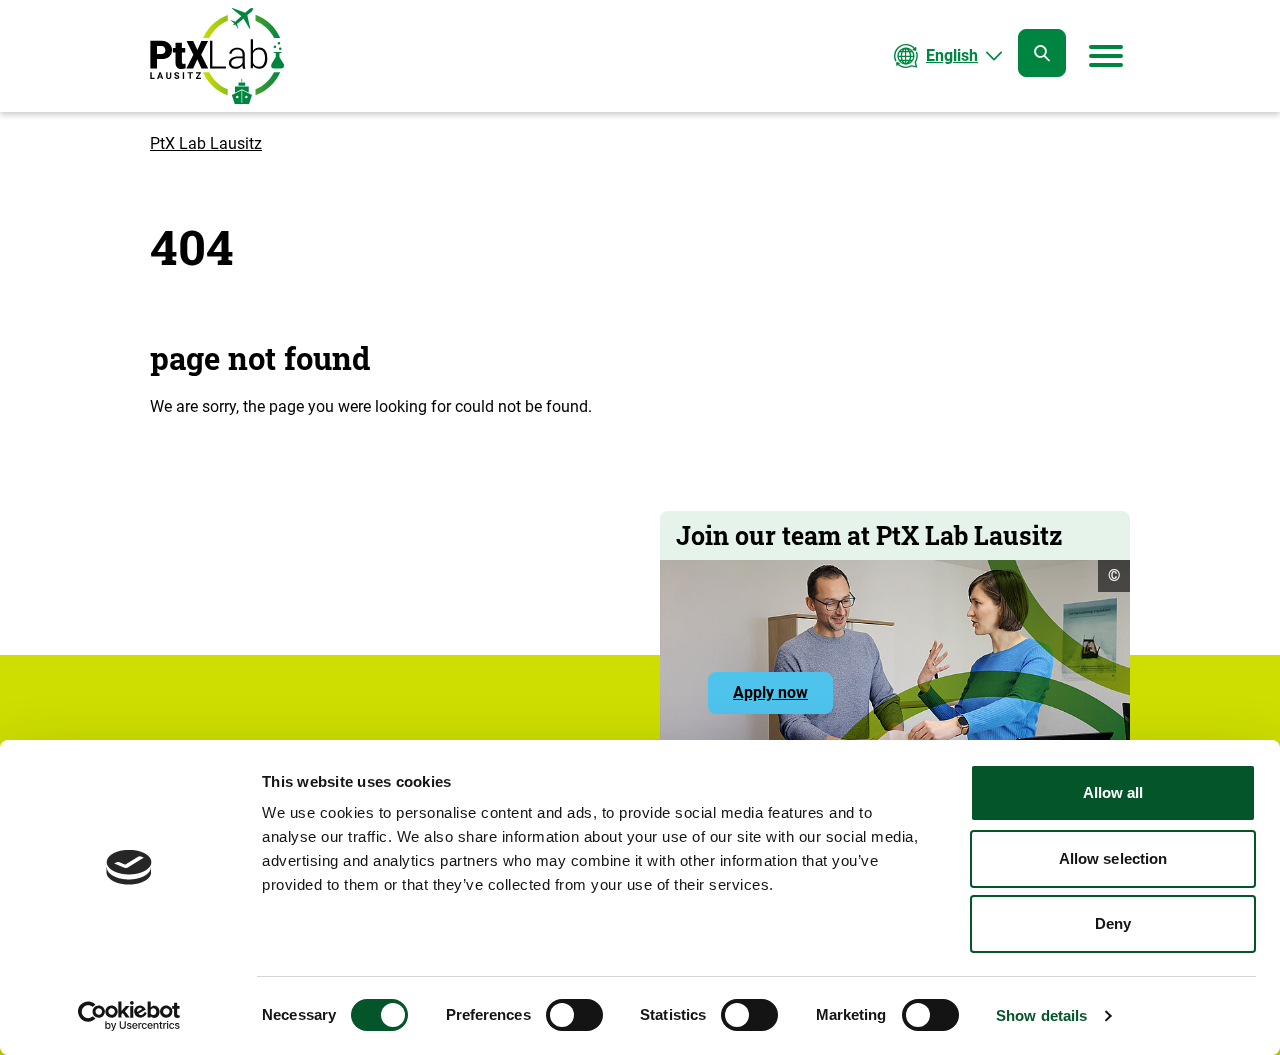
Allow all (1113, 792)
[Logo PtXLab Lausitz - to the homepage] (217, 56)
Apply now (783, 698)
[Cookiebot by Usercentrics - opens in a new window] (129, 1016)
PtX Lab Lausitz (206, 143)
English (952, 55)
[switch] (574, 1015)
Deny (1113, 923)
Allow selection (1113, 858)
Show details (1041, 1015)
